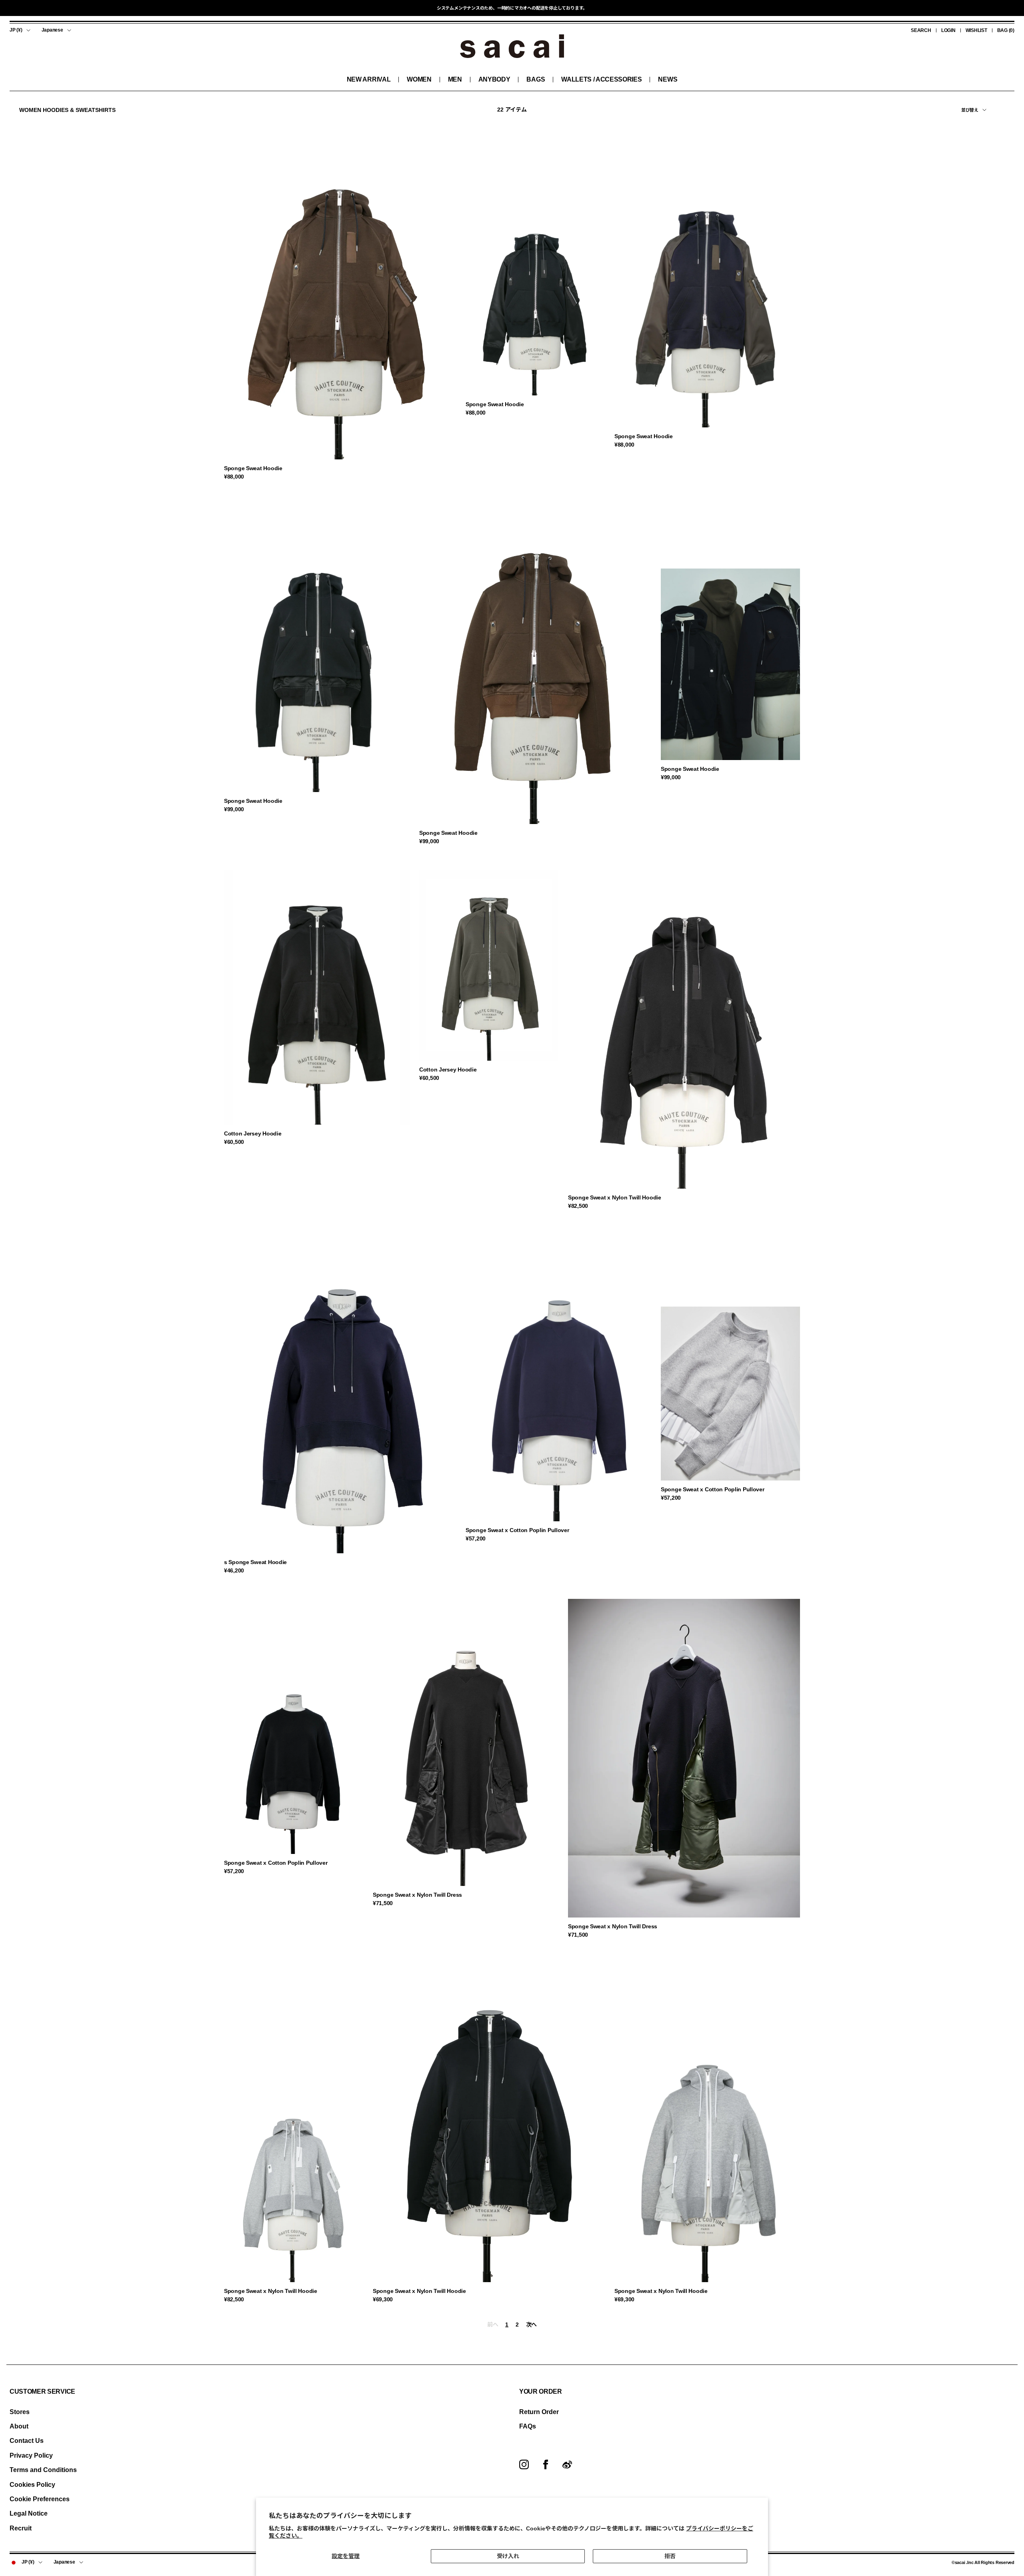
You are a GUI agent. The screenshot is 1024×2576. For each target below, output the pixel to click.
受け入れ (508, 2556)
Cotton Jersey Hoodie (253, 1133)
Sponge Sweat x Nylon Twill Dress (417, 1895)
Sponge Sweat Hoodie (253, 468)
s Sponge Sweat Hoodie (255, 1562)
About (19, 2426)
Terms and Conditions (43, 2470)
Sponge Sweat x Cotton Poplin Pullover (517, 1530)
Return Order (539, 2412)
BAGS (536, 79)
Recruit (21, 2528)
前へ (493, 2325)
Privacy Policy (31, 2455)
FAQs (528, 2426)
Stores (20, 2412)
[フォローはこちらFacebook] (546, 2464)
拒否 (670, 2556)
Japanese (52, 30)
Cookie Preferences (40, 2499)
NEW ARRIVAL (369, 79)
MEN (455, 79)
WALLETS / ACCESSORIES (601, 79)
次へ (531, 2325)
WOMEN (419, 79)
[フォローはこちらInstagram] (524, 2464)
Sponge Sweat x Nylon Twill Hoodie (615, 1197)
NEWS (668, 79)
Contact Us (27, 2441)
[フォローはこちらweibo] (567, 2464)
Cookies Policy (32, 2485)
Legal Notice (29, 2513)
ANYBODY (494, 79)
